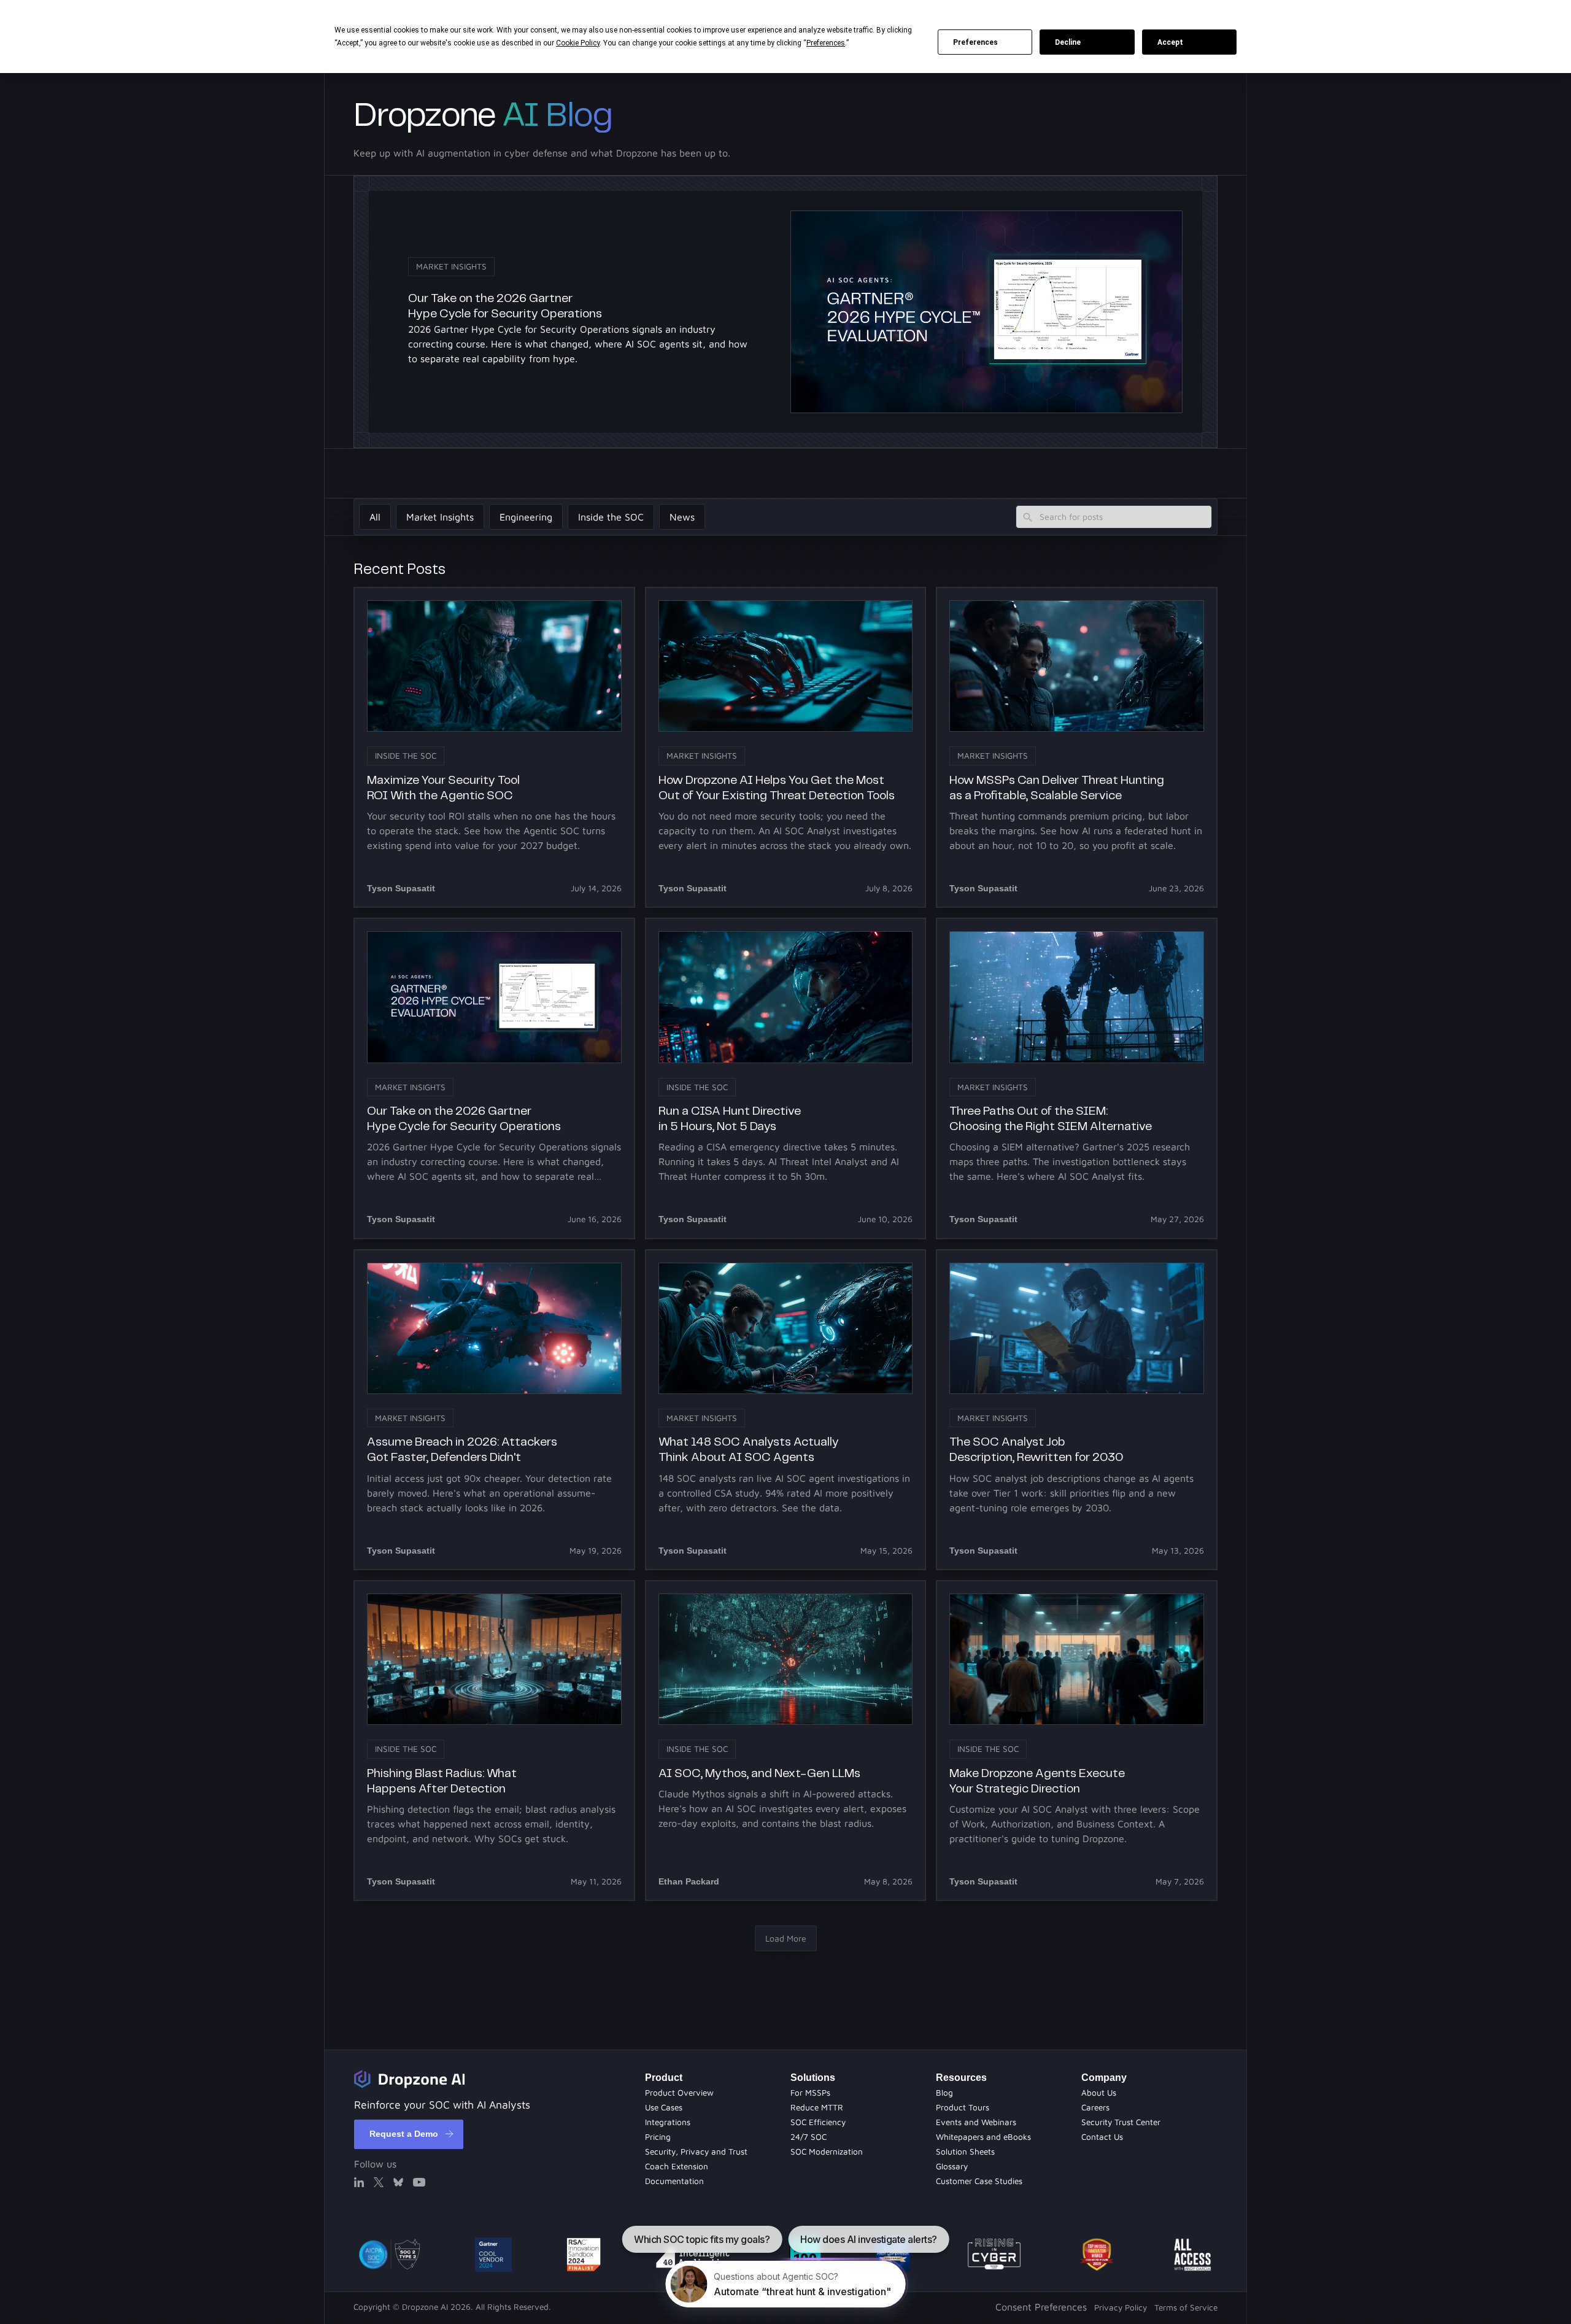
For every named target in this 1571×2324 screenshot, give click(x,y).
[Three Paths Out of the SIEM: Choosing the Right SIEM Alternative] (1077, 1078)
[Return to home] (409, 2079)
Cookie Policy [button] (578, 43)
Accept (1170, 42)
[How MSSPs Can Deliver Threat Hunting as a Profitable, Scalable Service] (1077, 747)
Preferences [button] (826, 43)
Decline (1068, 42)
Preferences (975, 42)
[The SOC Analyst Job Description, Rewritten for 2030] (1077, 1410)
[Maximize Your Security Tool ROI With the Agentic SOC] (494, 747)
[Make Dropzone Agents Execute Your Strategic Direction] (1077, 1741)
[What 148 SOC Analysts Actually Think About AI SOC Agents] (786, 1410)
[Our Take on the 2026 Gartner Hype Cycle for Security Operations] (494, 1078)
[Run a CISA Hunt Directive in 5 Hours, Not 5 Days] (786, 1078)
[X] (379, 2182)
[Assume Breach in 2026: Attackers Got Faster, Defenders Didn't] (494, 1410)
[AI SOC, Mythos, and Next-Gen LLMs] (786, 1741)
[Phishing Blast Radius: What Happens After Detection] (494, 1741)
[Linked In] (359, 2182)
